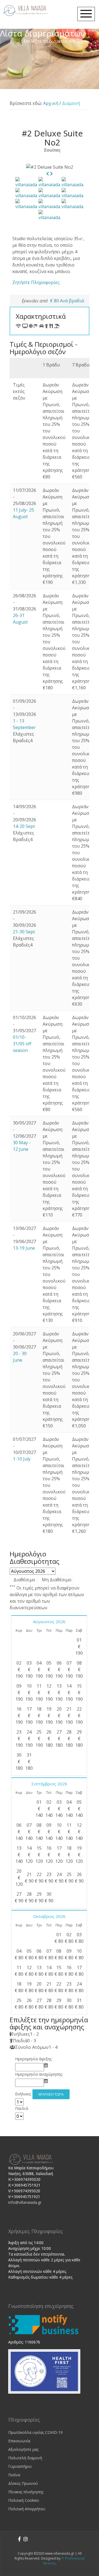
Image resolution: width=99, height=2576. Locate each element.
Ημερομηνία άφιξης (34, 2059)
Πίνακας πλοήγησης (26, 2492)
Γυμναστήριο (20, 2466)
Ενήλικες (23, 2094)
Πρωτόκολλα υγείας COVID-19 (35, 2432)
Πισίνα (14, 2475)
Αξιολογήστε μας (23, 2449)
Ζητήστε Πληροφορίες (36, 282)
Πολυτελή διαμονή (25, 2458)
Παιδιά (22, 2108)
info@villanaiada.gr (25, 2202)
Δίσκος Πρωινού (23, 2483)
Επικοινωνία (19, 2441)
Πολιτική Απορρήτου (27, 2509)
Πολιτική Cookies (24, 2500)
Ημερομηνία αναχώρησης (39, 2074)
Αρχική (51, 103)
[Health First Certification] (44, 2371)
